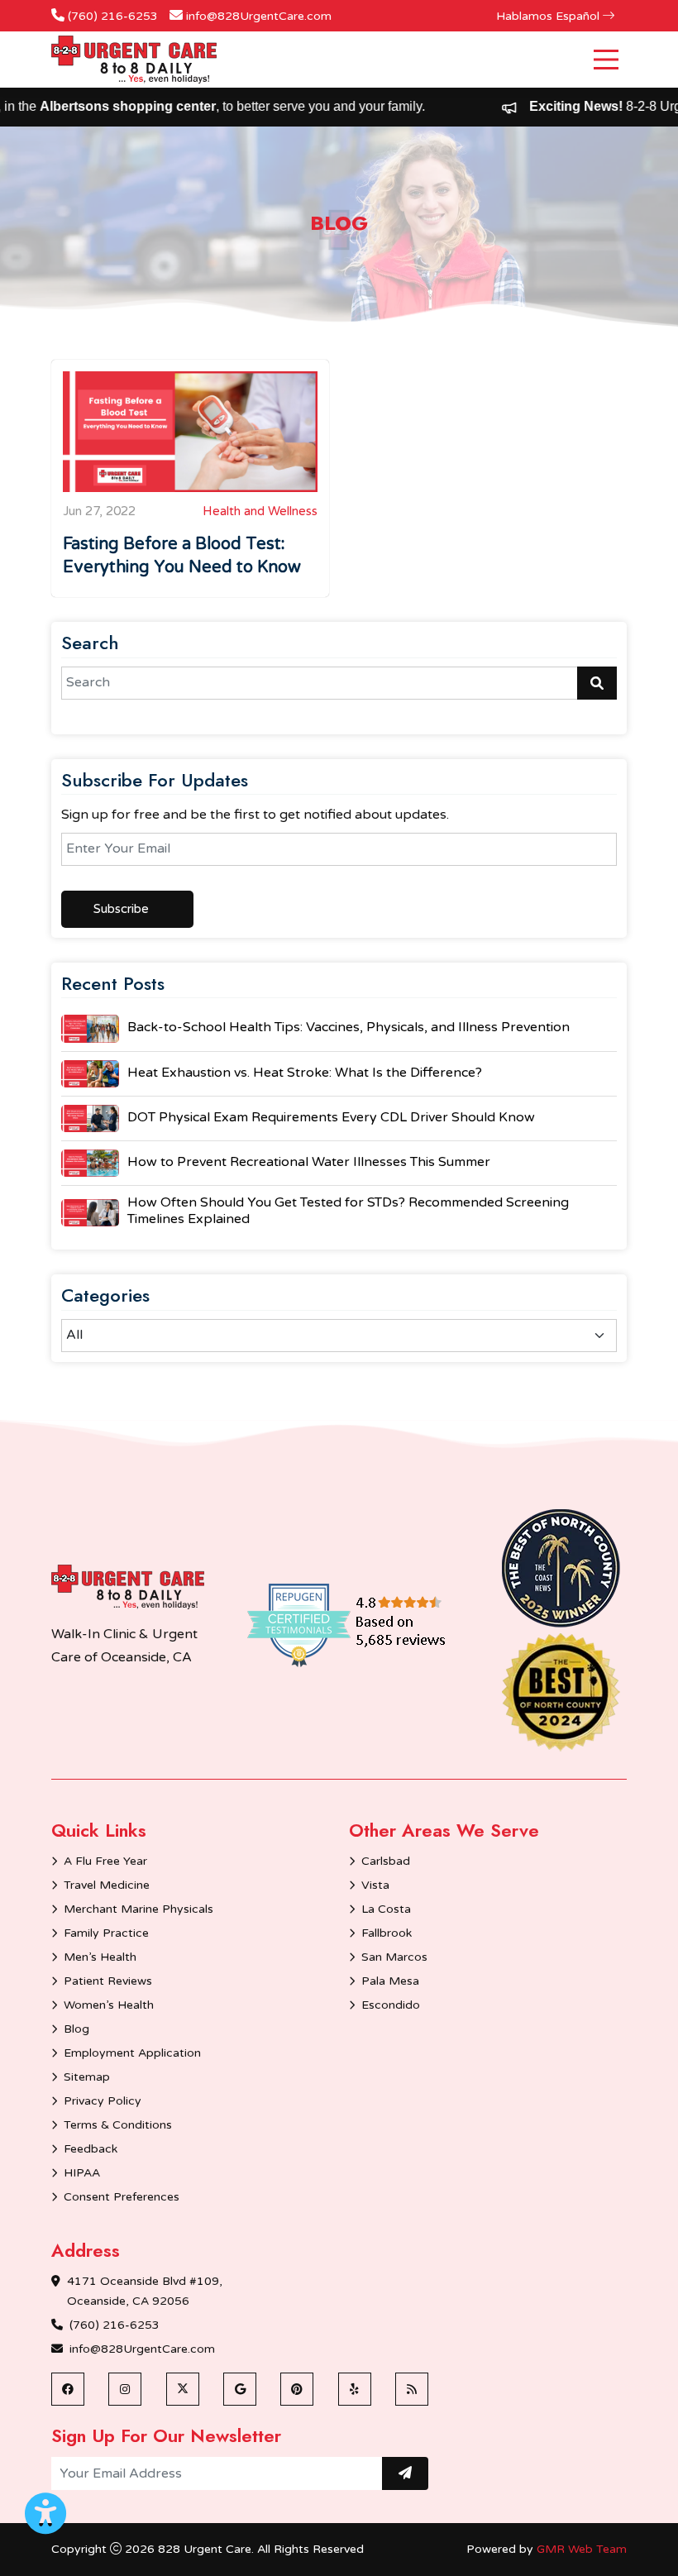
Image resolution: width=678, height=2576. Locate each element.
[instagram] (125, 2389)
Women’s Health (109, 2005)
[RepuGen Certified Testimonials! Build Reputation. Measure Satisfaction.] (370, 1624)
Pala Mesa (390, 1981)
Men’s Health (100, 1957)
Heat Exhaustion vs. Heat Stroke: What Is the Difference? (305, 1073)
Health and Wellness (260, 511)
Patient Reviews (108, 1981)
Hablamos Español (549, 16)
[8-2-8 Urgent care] (128, 1587)
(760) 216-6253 (113, 16)
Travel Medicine (107, 1885)
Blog (76, 2029)
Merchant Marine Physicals (138, 1909)
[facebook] (68, 2389)
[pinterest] (297, 2389)
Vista (375, 1885)
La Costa (386, 1909)
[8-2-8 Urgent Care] (134, 60)
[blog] (412, 2389)
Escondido (391, 2005)
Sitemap (87, 2077)
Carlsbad (386, 1861)
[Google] (240, 2389)
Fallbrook (387, 1933)
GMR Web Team (582, 2549)
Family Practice (106, 1933)
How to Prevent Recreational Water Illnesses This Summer (309, 1162)
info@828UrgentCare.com (259, 16)
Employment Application (132, 2053)
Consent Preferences (122, 2197)
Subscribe (121, 909)
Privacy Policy (103, 2101)
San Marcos (394, 1957)
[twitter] (183, 2389)
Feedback (91, 2149)
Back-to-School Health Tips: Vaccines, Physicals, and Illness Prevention (349, 1027)
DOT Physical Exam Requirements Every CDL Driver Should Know (331, 1117)
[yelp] (355, 2389)
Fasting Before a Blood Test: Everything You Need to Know (182, 556)
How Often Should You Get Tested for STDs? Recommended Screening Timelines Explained (348, 1211)
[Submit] (405, 2473)
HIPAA (82, 2173)
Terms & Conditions (118, 2125)
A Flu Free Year (105, 1861)
